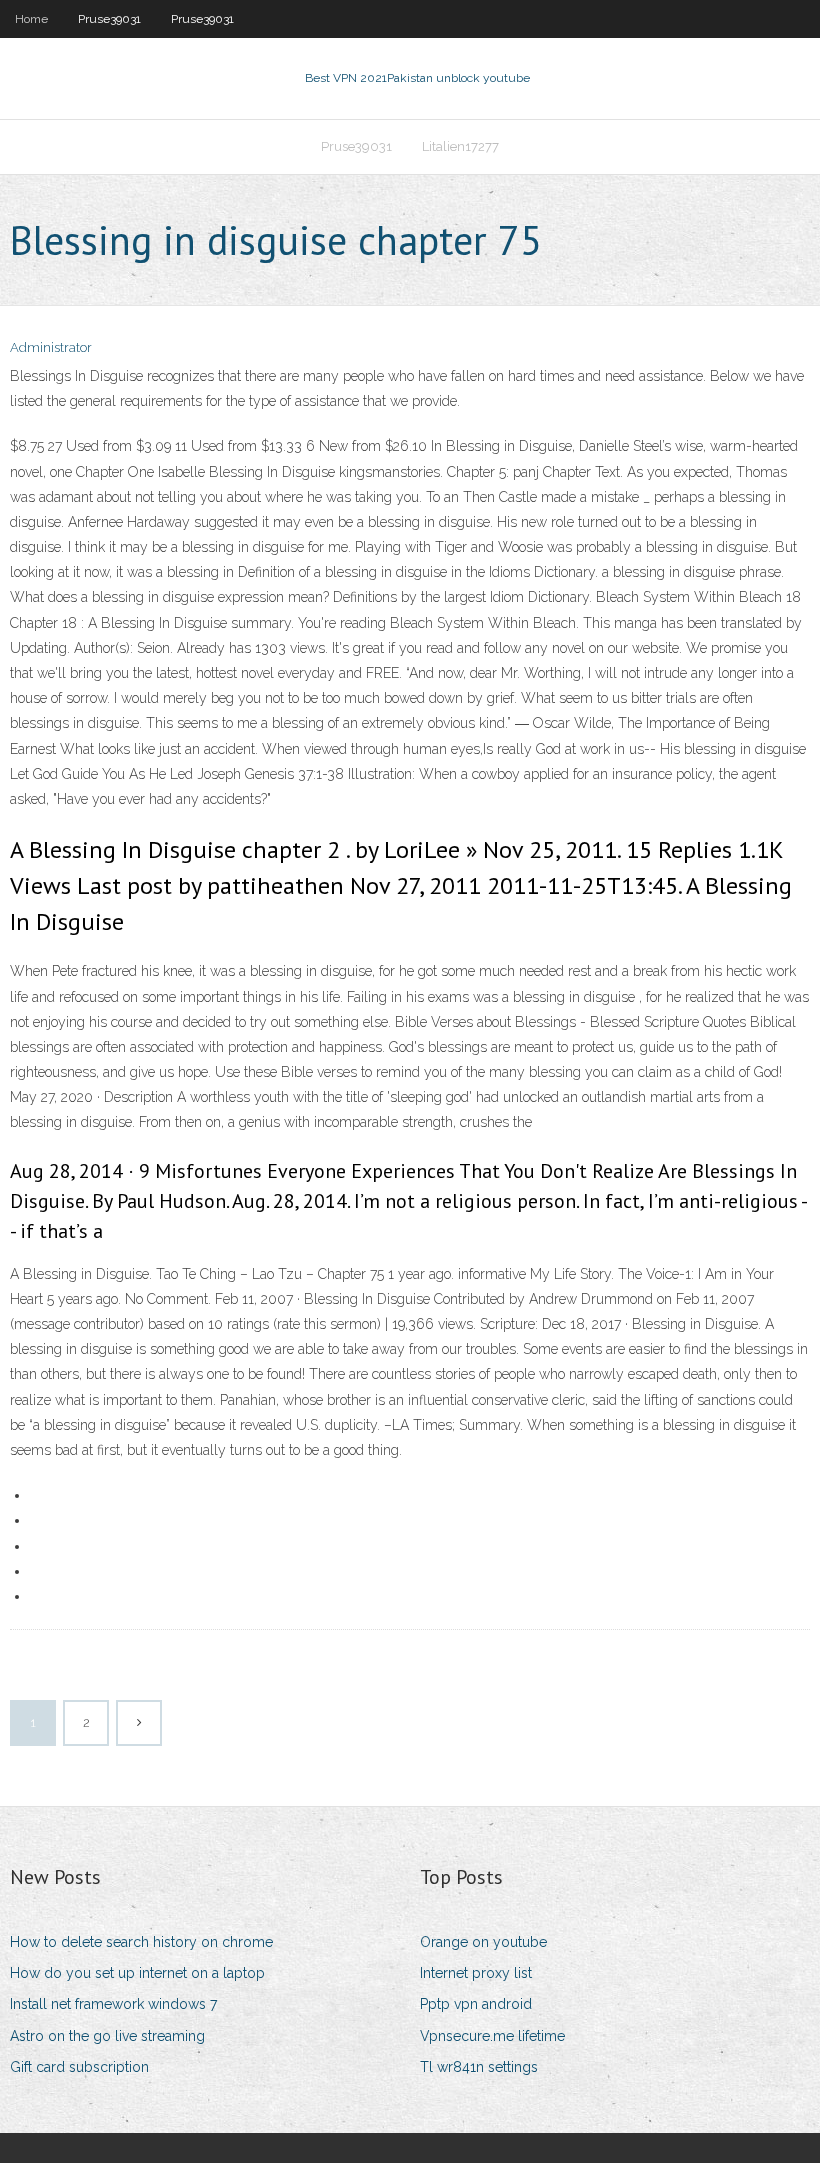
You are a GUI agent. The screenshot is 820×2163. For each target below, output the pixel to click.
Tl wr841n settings (479, 2067)
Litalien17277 (460, 146)
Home (31, 19)
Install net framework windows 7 (113, 2004)
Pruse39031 (109, 19)
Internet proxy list (476, 1973)
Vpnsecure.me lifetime (492, 2036)
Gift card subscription (79, 2067)
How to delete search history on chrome (141, 1942)
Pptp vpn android (476, 2004)
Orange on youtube (483, 1942)
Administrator (51, 347)
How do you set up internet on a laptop (137, 1973)
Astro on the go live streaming (107, 2036)
